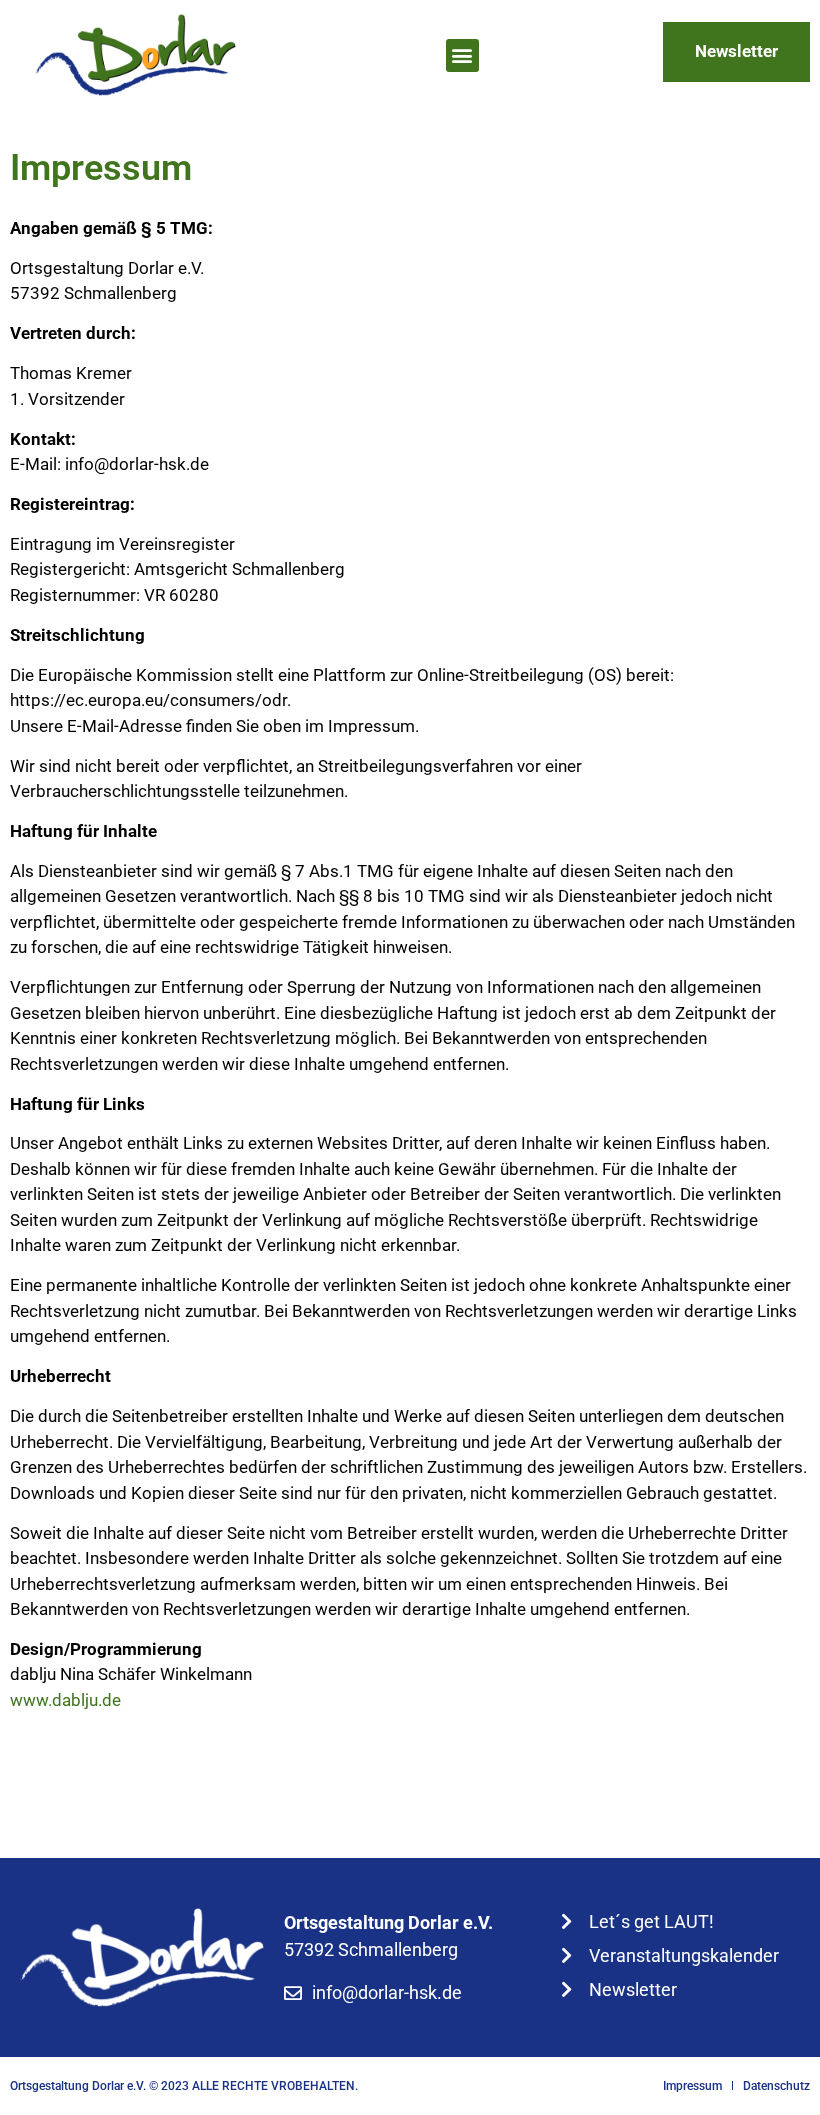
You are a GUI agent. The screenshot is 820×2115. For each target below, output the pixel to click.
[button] (462, 55)
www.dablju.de (65, 1700)
